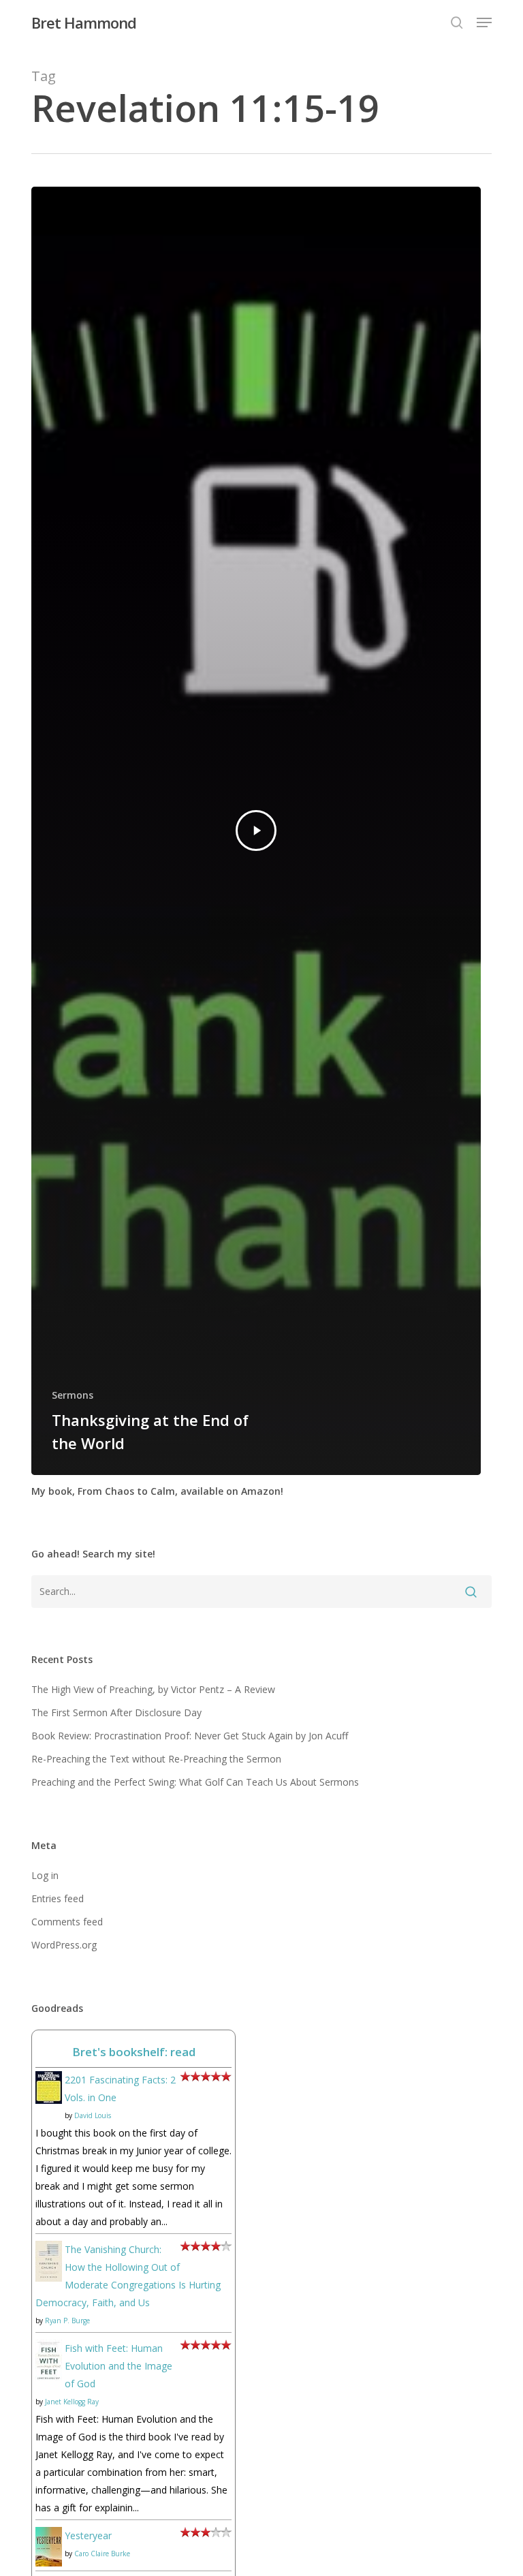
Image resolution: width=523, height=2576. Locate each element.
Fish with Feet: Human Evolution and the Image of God (118, 2366)
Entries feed (58, 1898)
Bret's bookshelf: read (134, 2052)
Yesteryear (88, 2535)
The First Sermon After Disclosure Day (116, 1712)
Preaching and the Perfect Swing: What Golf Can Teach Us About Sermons (195, 1782)
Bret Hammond (84, 22)
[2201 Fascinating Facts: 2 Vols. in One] (49, 2110)
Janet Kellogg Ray (72, 2402)
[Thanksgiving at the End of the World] (256, 831)
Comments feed (67, 1922)
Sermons (73, 1395)
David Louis (93, 2115)
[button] (484, 22)
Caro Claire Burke (102, 2554)
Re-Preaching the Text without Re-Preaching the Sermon (156, 1759)
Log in (45, 1875)
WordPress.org (64, 1945)
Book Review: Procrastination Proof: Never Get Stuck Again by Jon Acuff (190, 1736)
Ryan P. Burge (67, 2321)
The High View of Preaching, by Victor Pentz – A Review (153, 1689)
